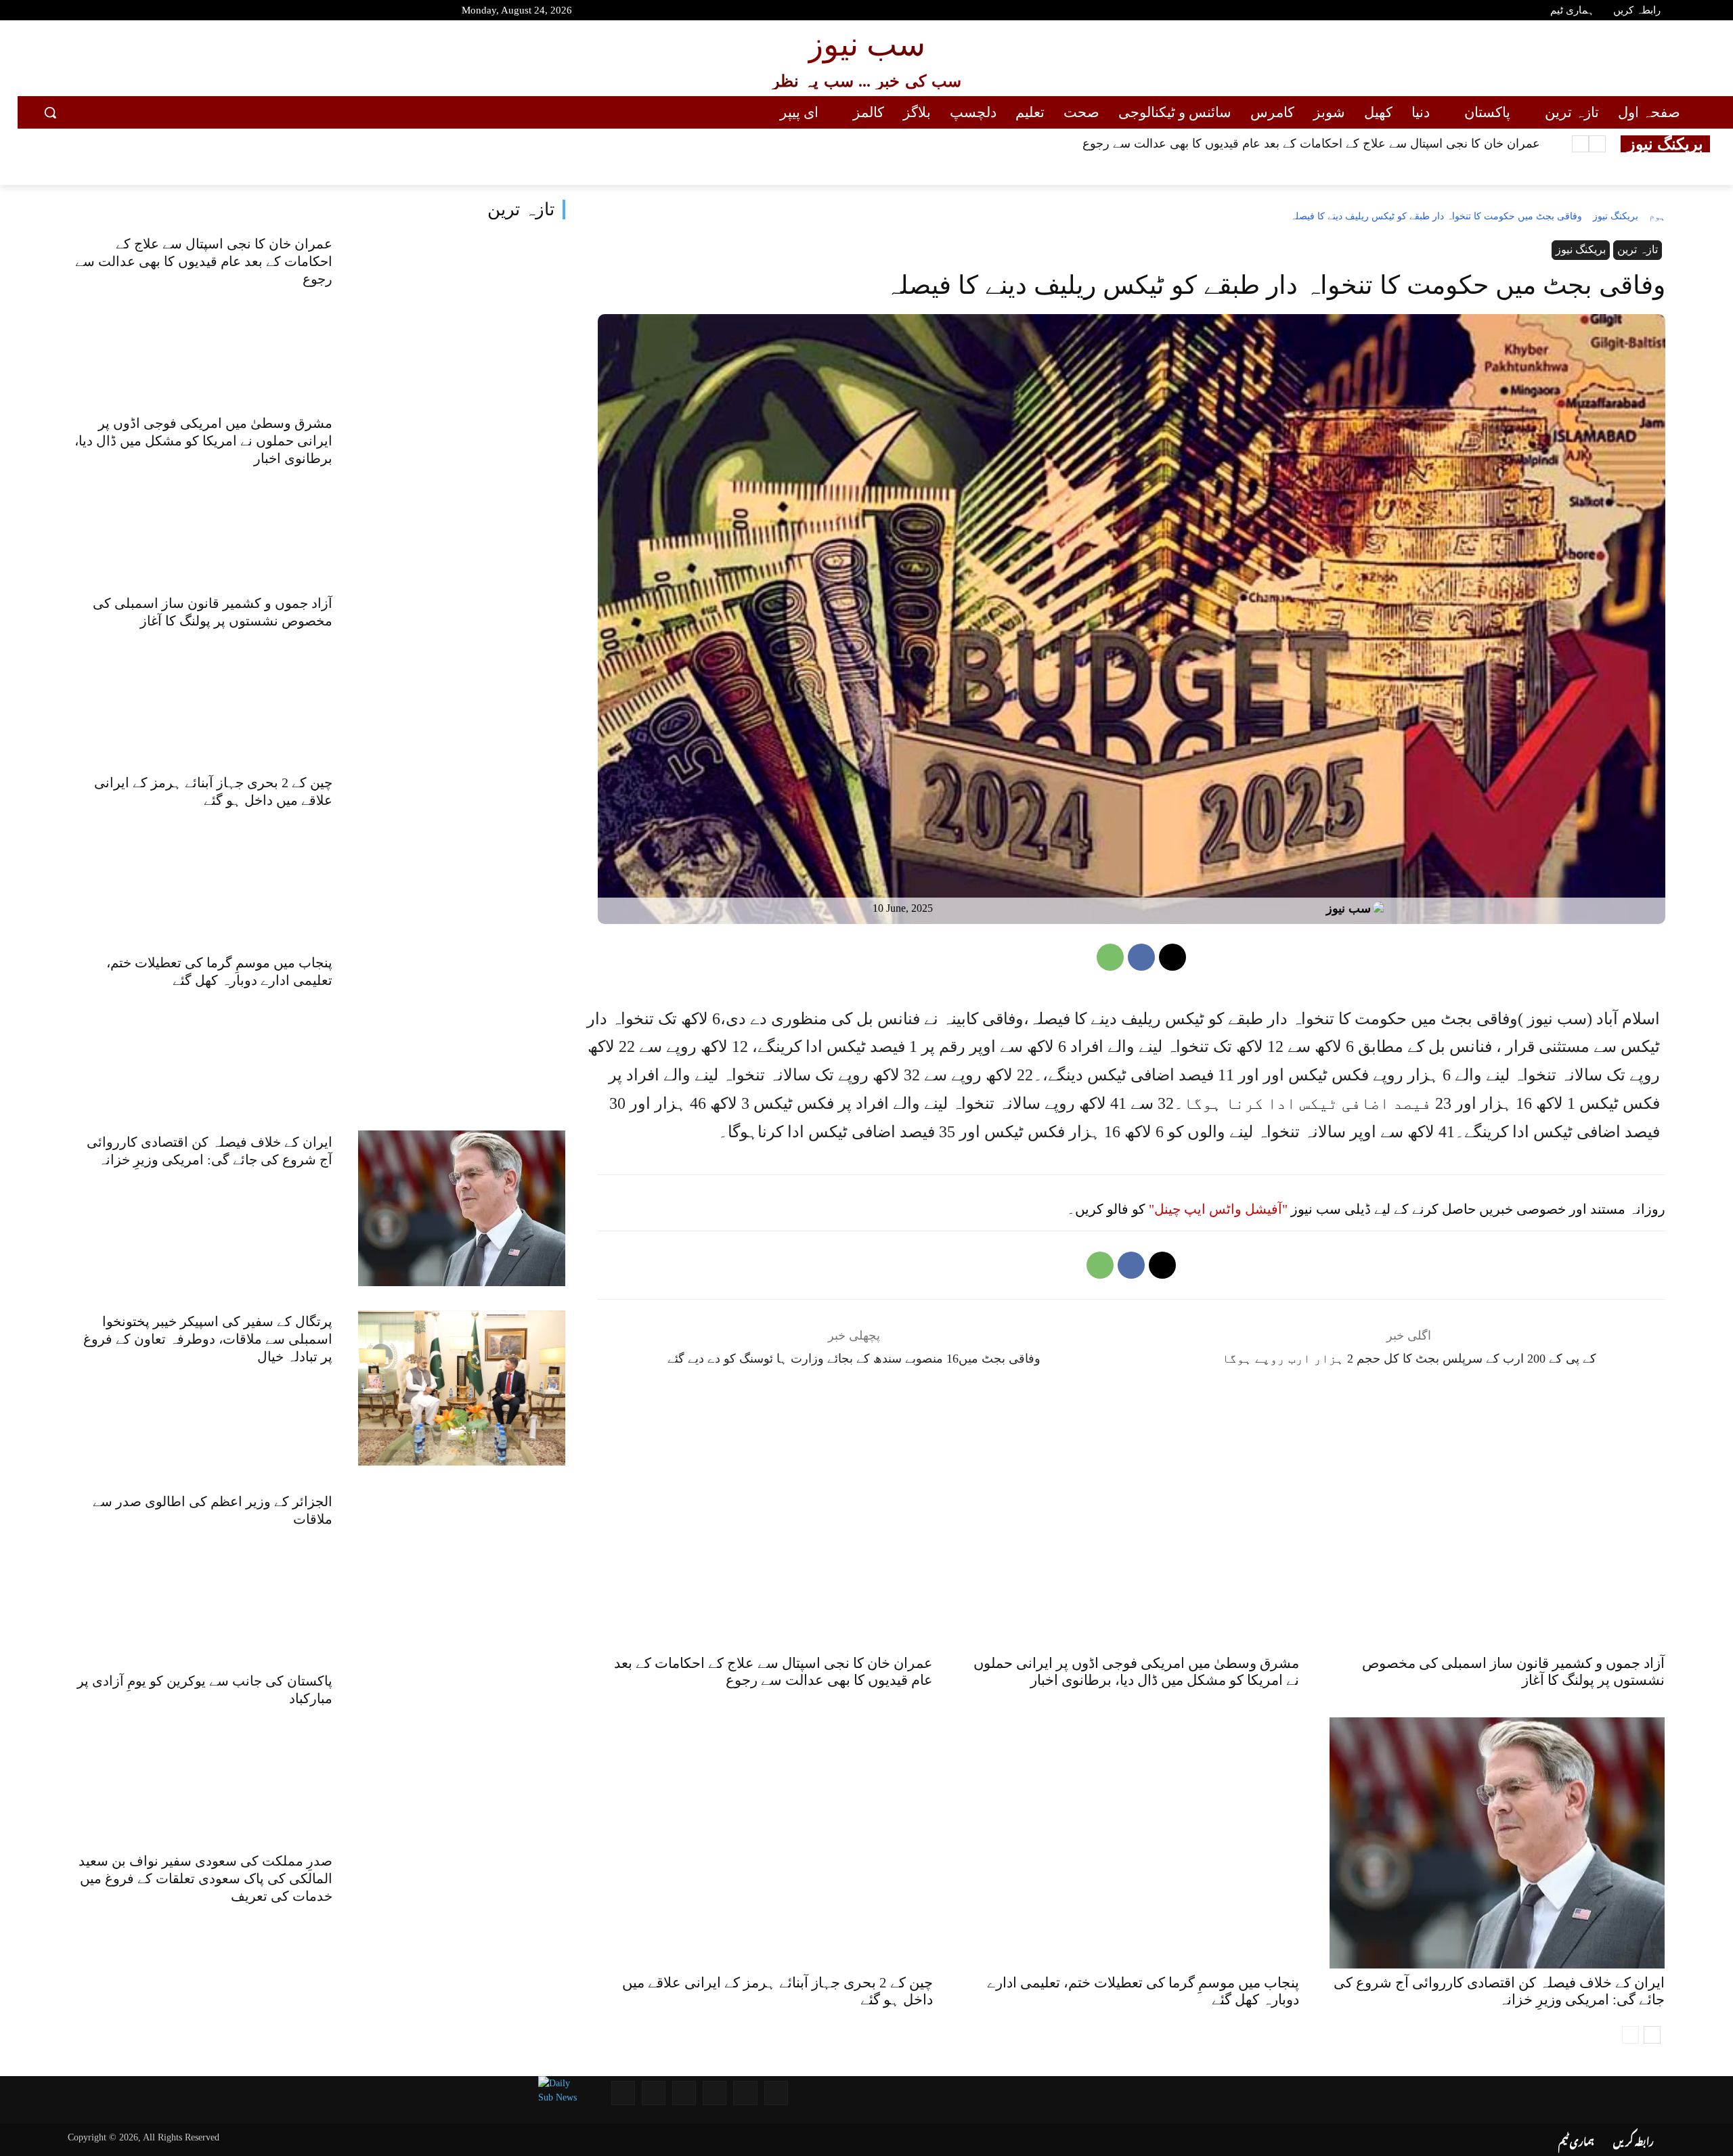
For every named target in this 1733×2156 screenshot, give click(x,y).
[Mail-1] (654, 2093)
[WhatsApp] (1110, 957)
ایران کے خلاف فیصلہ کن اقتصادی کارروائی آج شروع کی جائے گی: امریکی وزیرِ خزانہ (1499, 1991)
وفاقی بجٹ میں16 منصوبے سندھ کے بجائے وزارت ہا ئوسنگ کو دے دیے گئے (854, 1359)
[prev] (1597, 144)
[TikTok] (140, 12)
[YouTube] (44, 12)
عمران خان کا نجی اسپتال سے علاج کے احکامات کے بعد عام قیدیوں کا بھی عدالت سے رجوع (1311, 144)
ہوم (1657, 216)
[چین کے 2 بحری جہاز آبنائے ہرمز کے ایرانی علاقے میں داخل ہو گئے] (462, 849)
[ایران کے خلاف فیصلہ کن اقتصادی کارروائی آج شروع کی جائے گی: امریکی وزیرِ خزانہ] (462, 1208)
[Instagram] (116, 12)
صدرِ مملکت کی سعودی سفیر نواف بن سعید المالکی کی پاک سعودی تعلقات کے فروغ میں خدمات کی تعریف (205, 1878)
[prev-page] (1630, 2035)
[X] (1172, 957)
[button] (50, 112)
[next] (1580, 144)
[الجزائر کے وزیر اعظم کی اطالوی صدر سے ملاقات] (462, 1567)
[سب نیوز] (1382, 908)
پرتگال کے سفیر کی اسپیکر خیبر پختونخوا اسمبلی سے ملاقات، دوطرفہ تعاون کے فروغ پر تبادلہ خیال (208, 1339)
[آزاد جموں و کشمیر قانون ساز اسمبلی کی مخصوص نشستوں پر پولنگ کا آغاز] (462, 669)
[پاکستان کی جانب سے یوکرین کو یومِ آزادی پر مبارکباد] (462, 1747)
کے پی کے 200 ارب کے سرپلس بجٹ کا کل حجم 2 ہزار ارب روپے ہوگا (1409, 1359)
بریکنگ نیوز (1616, 216)
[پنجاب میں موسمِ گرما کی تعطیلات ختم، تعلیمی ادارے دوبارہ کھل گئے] (462, 1029)
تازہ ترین (521, 210)
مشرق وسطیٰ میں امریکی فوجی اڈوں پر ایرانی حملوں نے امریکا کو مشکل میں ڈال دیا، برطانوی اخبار (203, 441)
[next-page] (1652, 2035)
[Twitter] (92, 12)
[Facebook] (68, 12)
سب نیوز (1348, 908)
